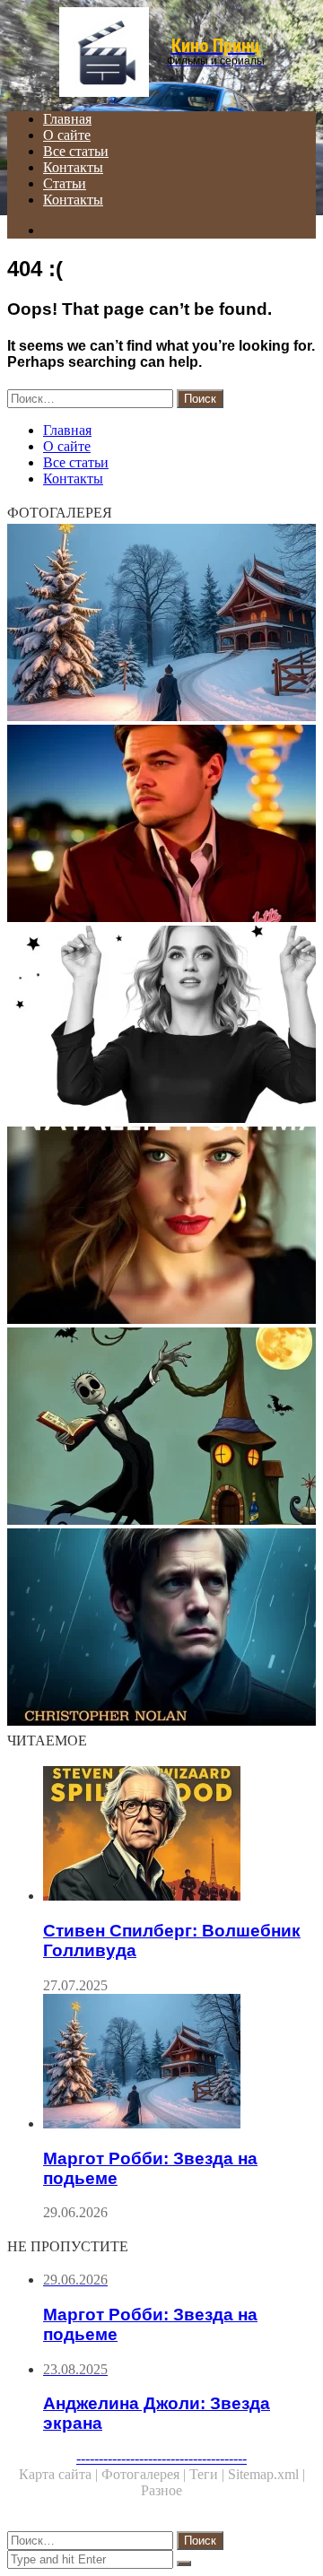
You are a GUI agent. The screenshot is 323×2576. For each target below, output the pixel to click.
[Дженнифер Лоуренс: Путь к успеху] (161, 1026)
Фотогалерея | (145, 2474)
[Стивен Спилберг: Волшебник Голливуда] (179, 1835)
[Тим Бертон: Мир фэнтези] (161, 1428)
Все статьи (76, 151)
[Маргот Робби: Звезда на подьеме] (161, 624)
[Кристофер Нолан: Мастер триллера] (161, 1629)
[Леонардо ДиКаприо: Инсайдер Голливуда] (161, 825)
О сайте (67, 135)
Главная (67, 119)
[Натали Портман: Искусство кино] (161, 1227)
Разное (161, 2490)
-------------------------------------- (161, 2458)
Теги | (209, 2474)
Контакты (73, 167)
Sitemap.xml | (266, 2474)
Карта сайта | (60, 2474)
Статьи (65, 183)
